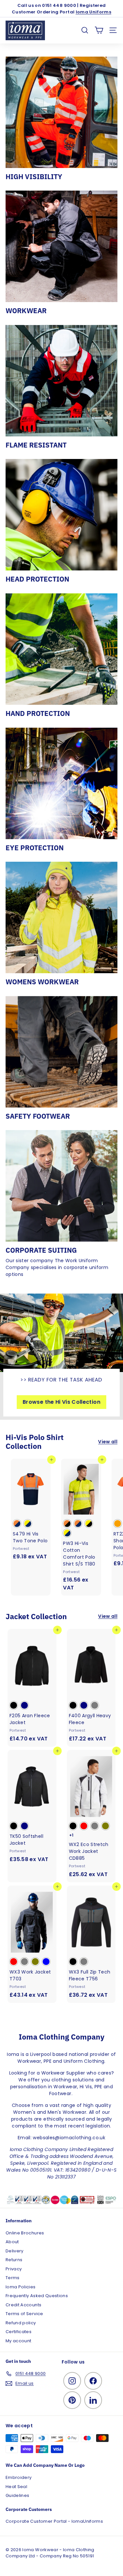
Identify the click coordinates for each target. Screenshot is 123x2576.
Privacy (14, 2269)
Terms (13, 2278)
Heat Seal (16, 2487)
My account (19, 2341)
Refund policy (21, 2323)
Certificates (19, 2332)
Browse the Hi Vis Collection (61, 1402)
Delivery (15, 2251)
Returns (14, 2260)
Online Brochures (25, 2233)
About (12, 2242)
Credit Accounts (23, 2305)
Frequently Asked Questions (37, 2296)
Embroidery (19, 2477)
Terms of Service (24, 2314)
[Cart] (99, 30)
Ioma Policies (21, 2287)
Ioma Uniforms (94, 12)
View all (108, 1442)
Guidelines (18, 2495)
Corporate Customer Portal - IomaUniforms (54, 2521)
